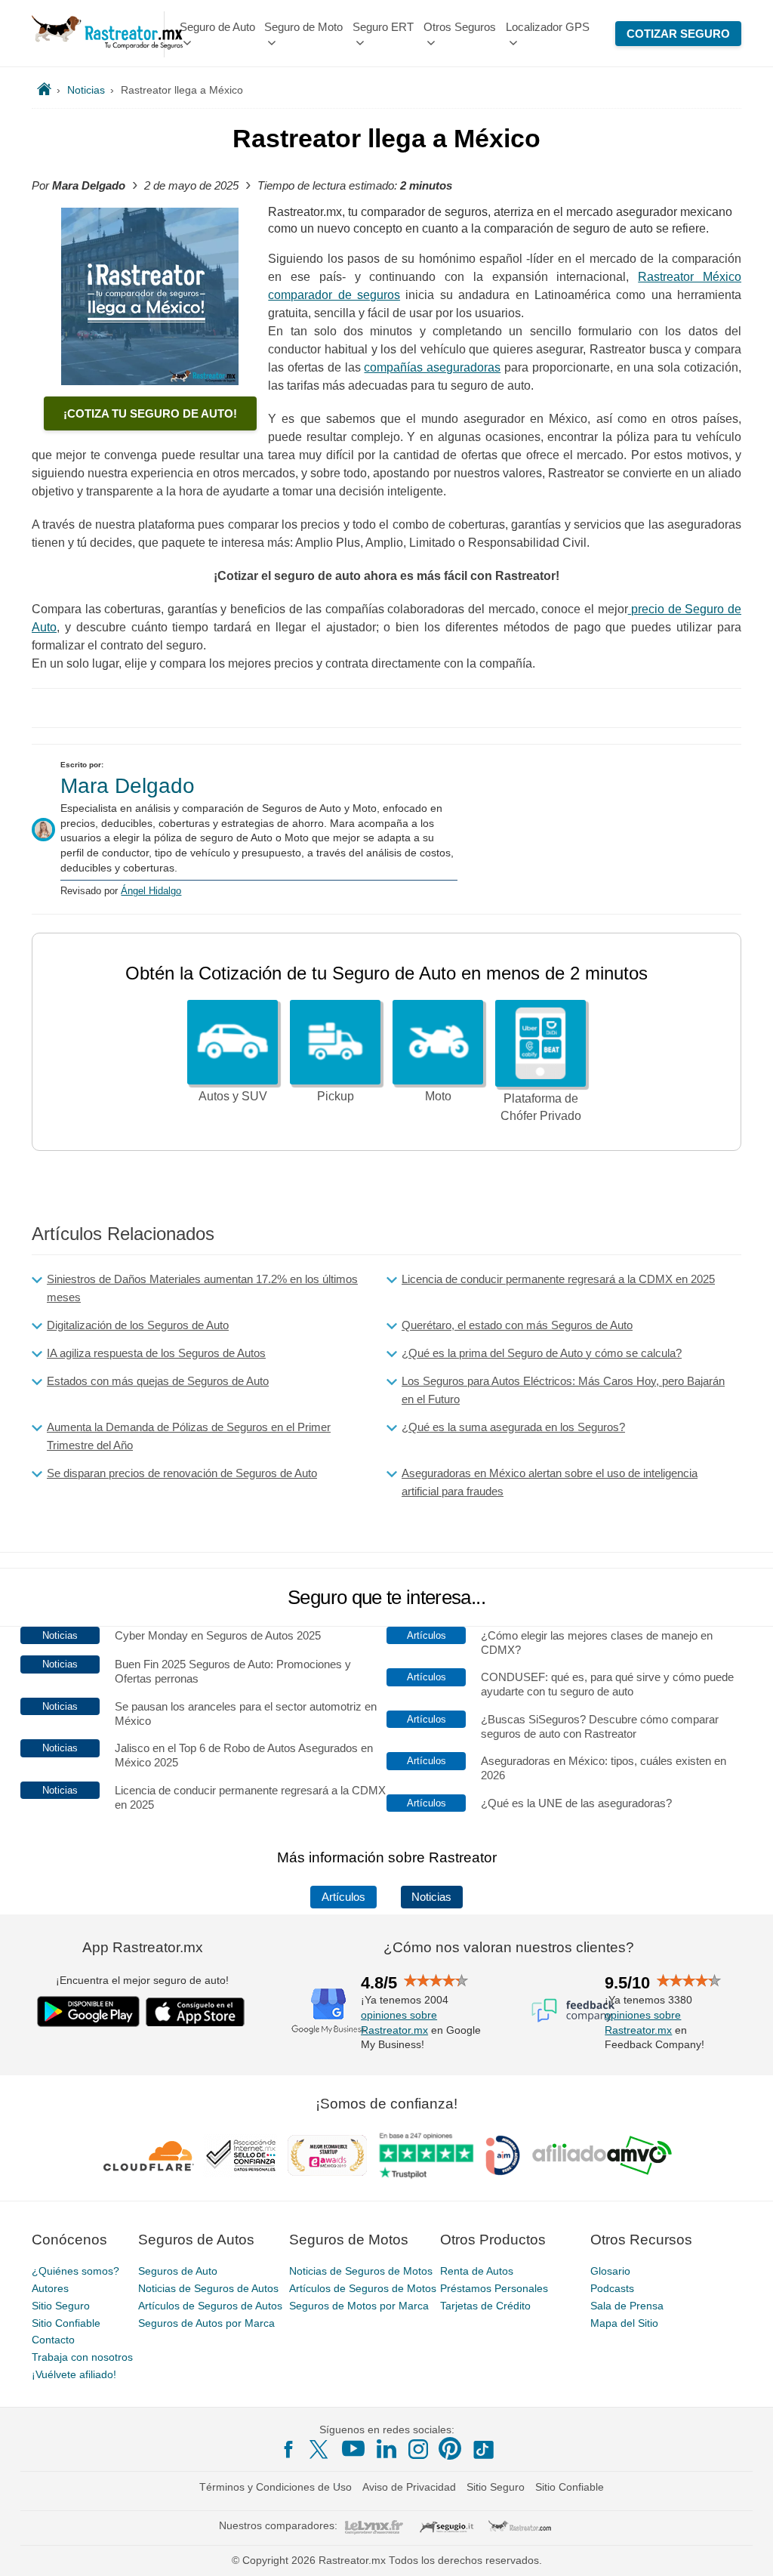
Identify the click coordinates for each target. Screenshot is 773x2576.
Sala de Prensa (627, 2306)
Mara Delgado (128, 786)
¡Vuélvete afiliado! (74, 2374)
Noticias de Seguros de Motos (361, 2271)
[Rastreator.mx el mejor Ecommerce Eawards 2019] (327, 2155)
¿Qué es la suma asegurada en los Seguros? (513, 1427)
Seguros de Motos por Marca (359, 2306)
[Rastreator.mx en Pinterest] (450, 2448)
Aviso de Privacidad (409, 2487)
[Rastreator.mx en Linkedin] (386, 2448)
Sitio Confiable (66, 2323)
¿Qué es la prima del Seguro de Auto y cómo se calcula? (542, 1353)
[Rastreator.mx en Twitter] (320, 2448)
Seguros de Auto (178, 2271)
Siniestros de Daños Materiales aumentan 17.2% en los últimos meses (202, 1288)
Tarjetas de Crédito (485, 2306)
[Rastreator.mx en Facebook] (288, 2449)
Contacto (53, 2340)
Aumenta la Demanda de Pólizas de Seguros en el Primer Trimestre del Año (189, 1436)
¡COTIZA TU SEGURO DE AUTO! (150, 413)
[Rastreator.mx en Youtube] (353, 2448)
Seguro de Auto (217, 27)
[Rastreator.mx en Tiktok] (483, 2448)
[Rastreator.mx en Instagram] (418, 2449)
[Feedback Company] (573, 2010)
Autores (50, 2288)
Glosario (610, 2271)
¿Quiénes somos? (75, 2271)
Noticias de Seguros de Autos (208, 2288)
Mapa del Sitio (624, 2323)
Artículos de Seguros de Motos (363, 2288)
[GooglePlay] (88, 2011)
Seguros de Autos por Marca (206, 2323)
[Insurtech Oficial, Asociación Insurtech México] (503, 2155)
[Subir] (745, 2548)
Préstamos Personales (494, 2288)
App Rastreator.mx (143, 1947)
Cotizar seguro (678, 34)
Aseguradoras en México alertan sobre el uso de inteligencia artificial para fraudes (550, 1482)
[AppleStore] (196, 2012)
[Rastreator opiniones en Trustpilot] (426, 2156)
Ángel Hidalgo (151, 891)
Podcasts (612, 2288)
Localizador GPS (548, 27)
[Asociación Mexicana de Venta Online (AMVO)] (602, 2155)
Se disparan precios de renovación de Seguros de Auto (182, 1473)
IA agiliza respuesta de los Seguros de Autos (156, 1353)
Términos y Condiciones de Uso (276, 2487)
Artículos (343, 1897)
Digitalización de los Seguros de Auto (138, 1325)
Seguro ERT (383, 27)
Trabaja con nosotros (82, 2357)
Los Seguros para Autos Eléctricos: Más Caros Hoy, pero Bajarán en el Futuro (563, 1390)
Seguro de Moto (303, 27)
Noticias (431, 1897)
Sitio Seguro (61, 2306)
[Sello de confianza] (241, 2155)
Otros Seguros (460, 27)
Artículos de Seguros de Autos (210, 2306)
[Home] (44, 90)
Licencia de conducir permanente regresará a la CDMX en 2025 (558, 1279)
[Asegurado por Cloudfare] (149, 2155)
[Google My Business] (328, 2010)
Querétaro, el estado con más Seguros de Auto (517, 1325)
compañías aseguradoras (432, 367)
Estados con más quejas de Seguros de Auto (158, 1381)
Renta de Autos (477, 2271)
